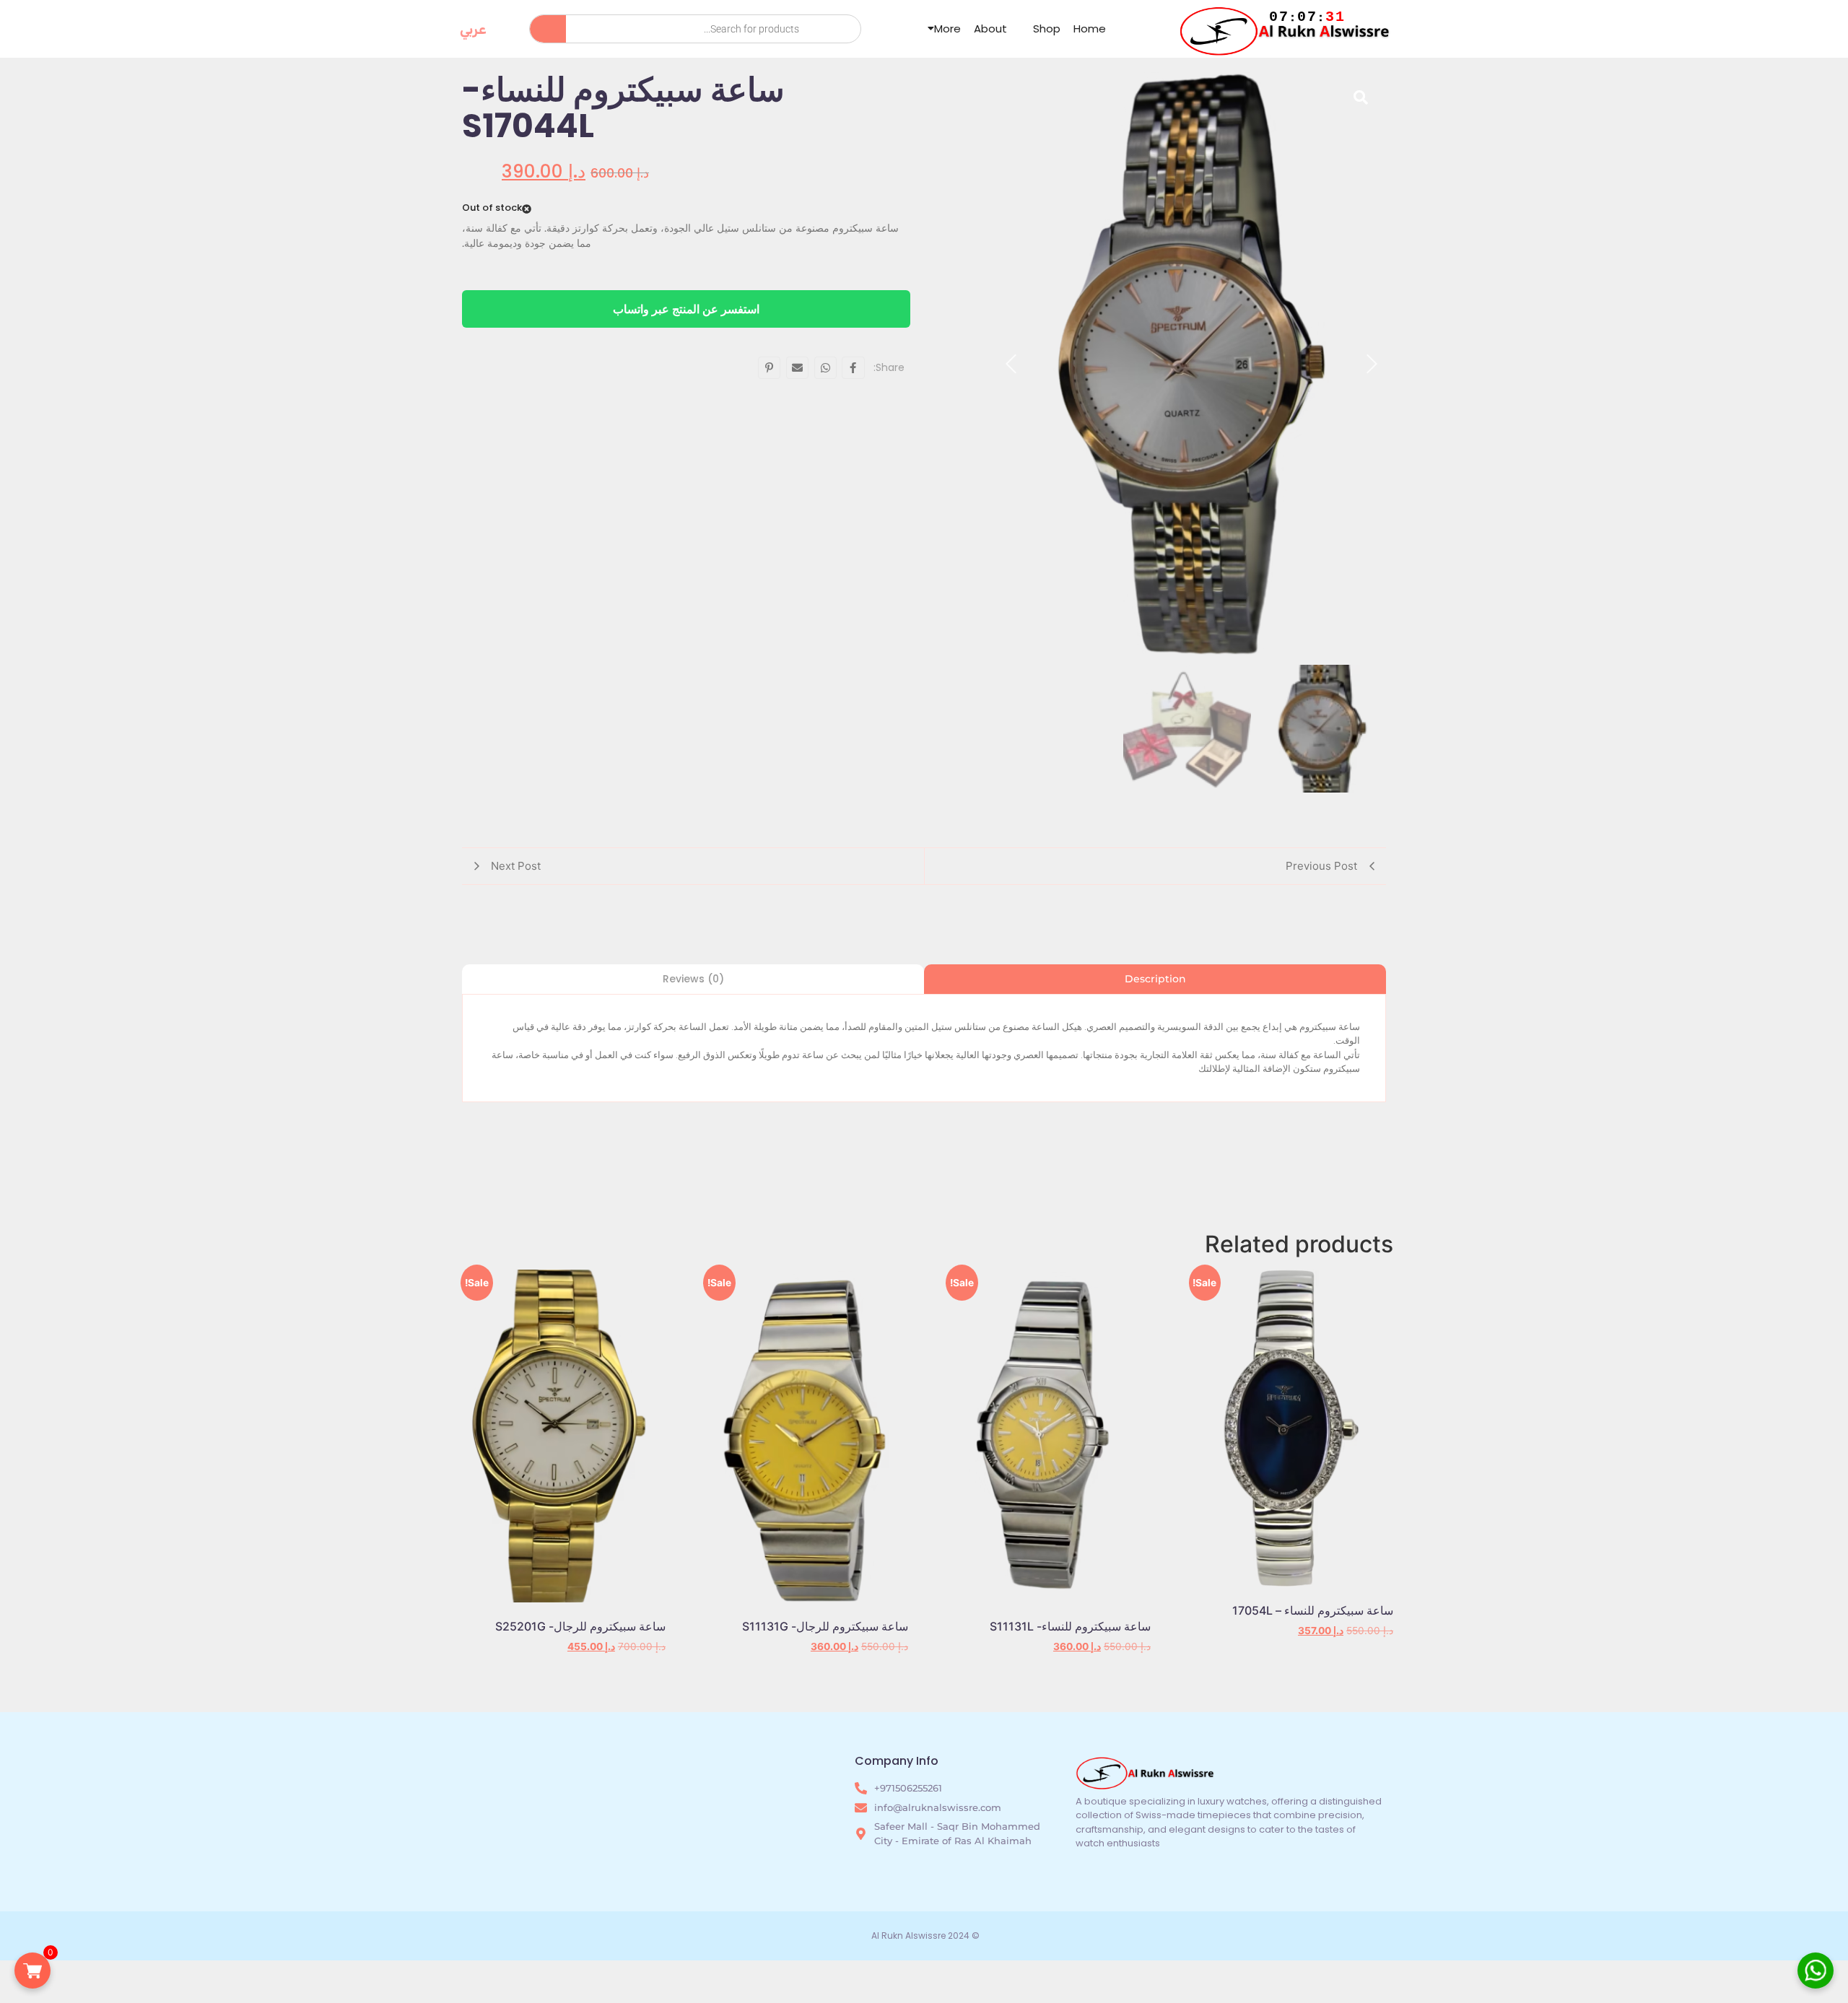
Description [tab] (1155, 979)
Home (1090, 29)
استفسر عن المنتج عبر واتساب (686, 309)
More (947, 29)
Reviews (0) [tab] (693, 979)
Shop (1047, 29)
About (990, 29)
